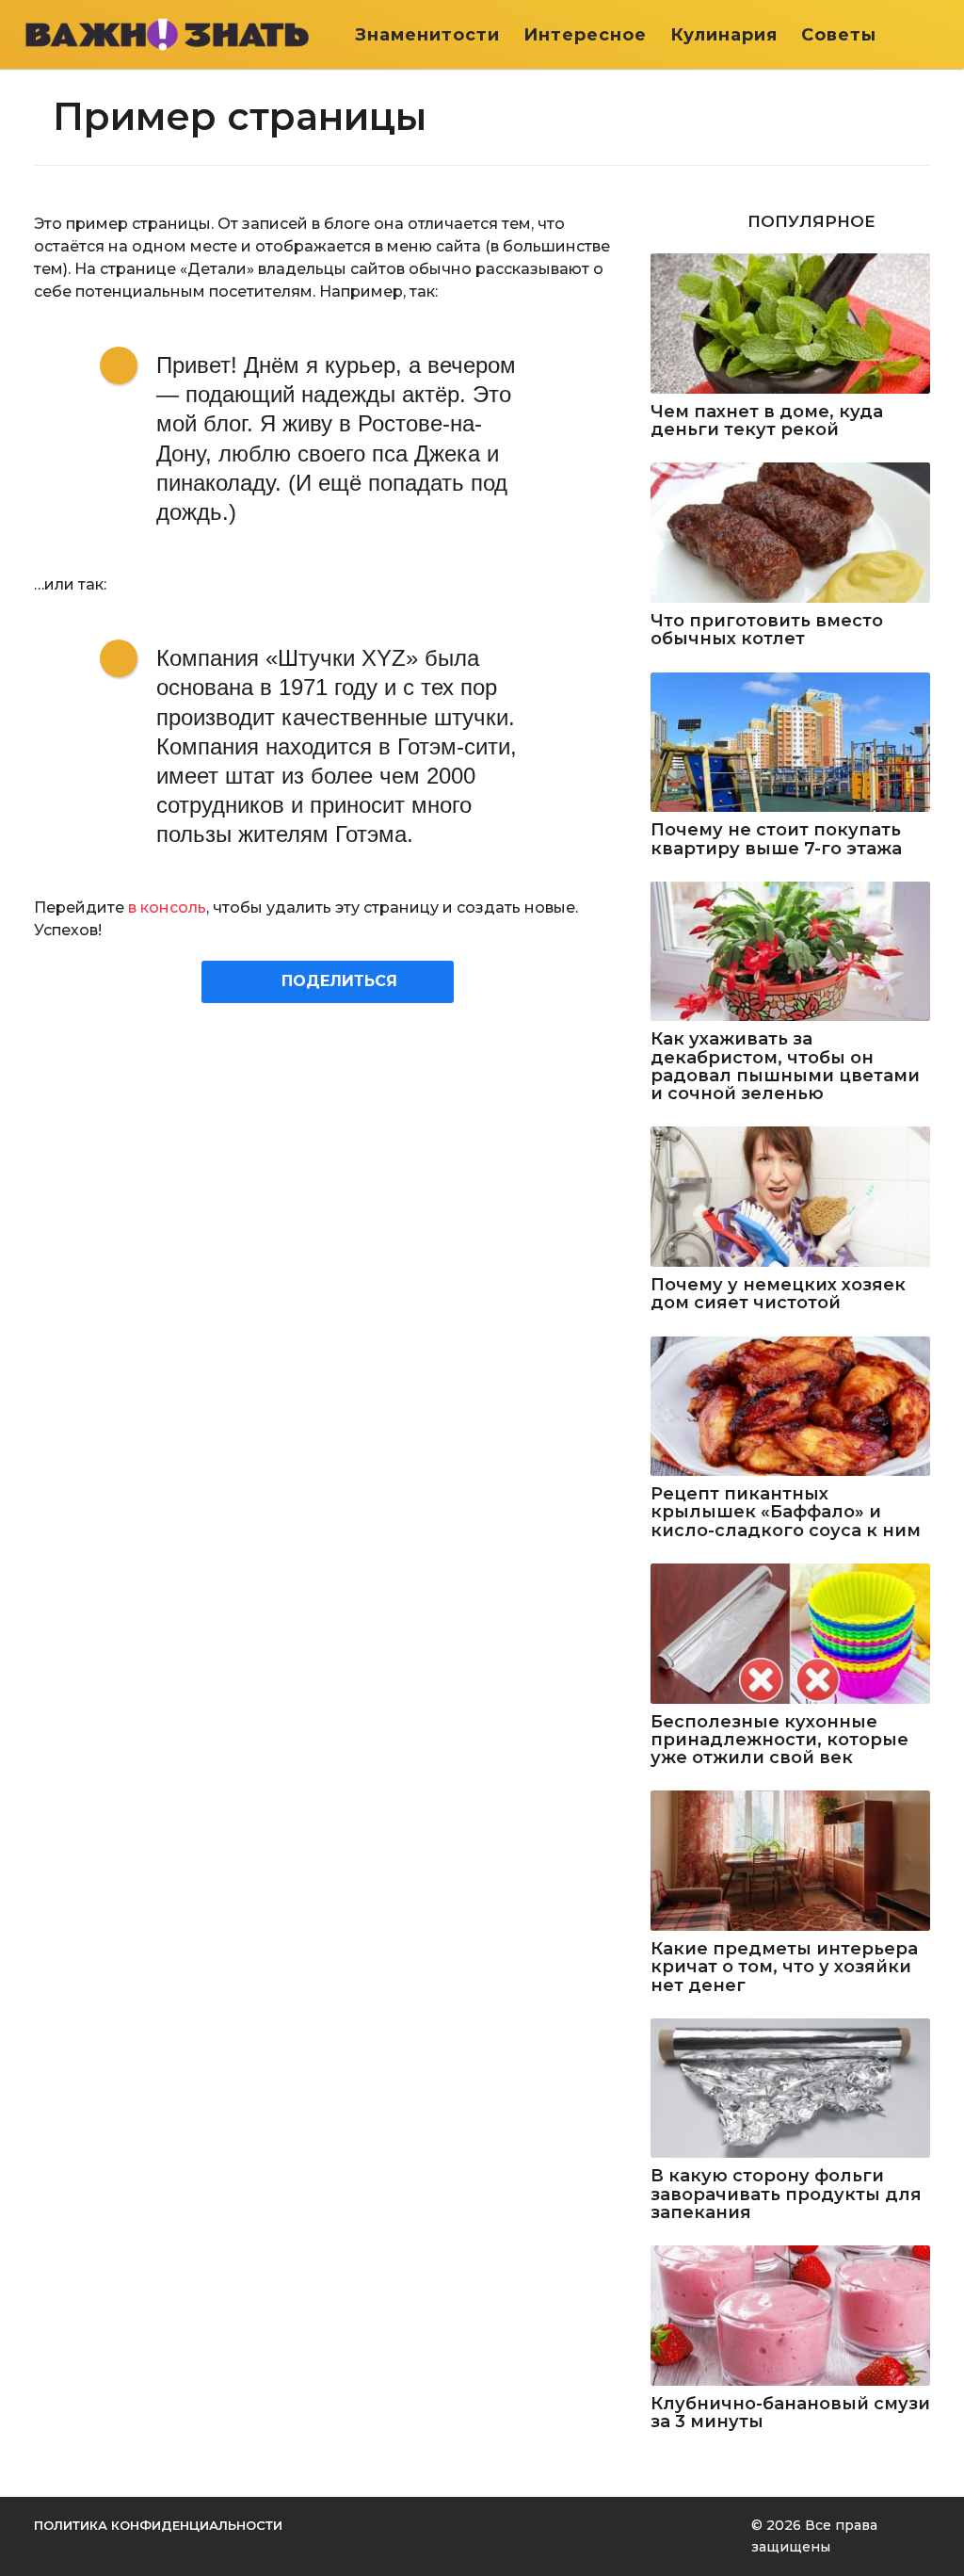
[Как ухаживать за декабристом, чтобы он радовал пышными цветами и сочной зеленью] (790, 952)
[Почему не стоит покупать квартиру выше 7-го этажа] (790, 743)
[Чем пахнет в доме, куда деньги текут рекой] (790, 324)
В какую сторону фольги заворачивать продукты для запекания (786, 2195)
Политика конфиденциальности (158, 2525)
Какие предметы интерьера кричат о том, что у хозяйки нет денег (784, 1968)
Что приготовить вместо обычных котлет (767, 631)
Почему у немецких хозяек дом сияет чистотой (778, 1295)
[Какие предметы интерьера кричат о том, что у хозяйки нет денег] (790, 1861)
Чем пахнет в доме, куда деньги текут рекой (767, 421)
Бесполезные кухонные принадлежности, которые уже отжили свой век (779, 1741)
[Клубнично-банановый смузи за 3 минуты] (790, 2316)
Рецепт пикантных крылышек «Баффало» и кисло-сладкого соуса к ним (786, 1513)
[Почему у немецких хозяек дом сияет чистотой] (790, 1197)
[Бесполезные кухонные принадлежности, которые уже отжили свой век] (790, 1634)
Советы (839, 35)
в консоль (167, 907)
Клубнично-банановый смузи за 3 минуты (790, 2414)
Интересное (585, 35)
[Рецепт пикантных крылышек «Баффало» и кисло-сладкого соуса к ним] (790, 1407)
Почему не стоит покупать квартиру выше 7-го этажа (776, 840)
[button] (933, 35)
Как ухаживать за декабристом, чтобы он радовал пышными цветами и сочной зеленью (785, 1067)
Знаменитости (427, 35)
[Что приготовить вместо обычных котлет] (790, 533)
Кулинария (724, 35)
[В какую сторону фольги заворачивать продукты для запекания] (790, 2089)
